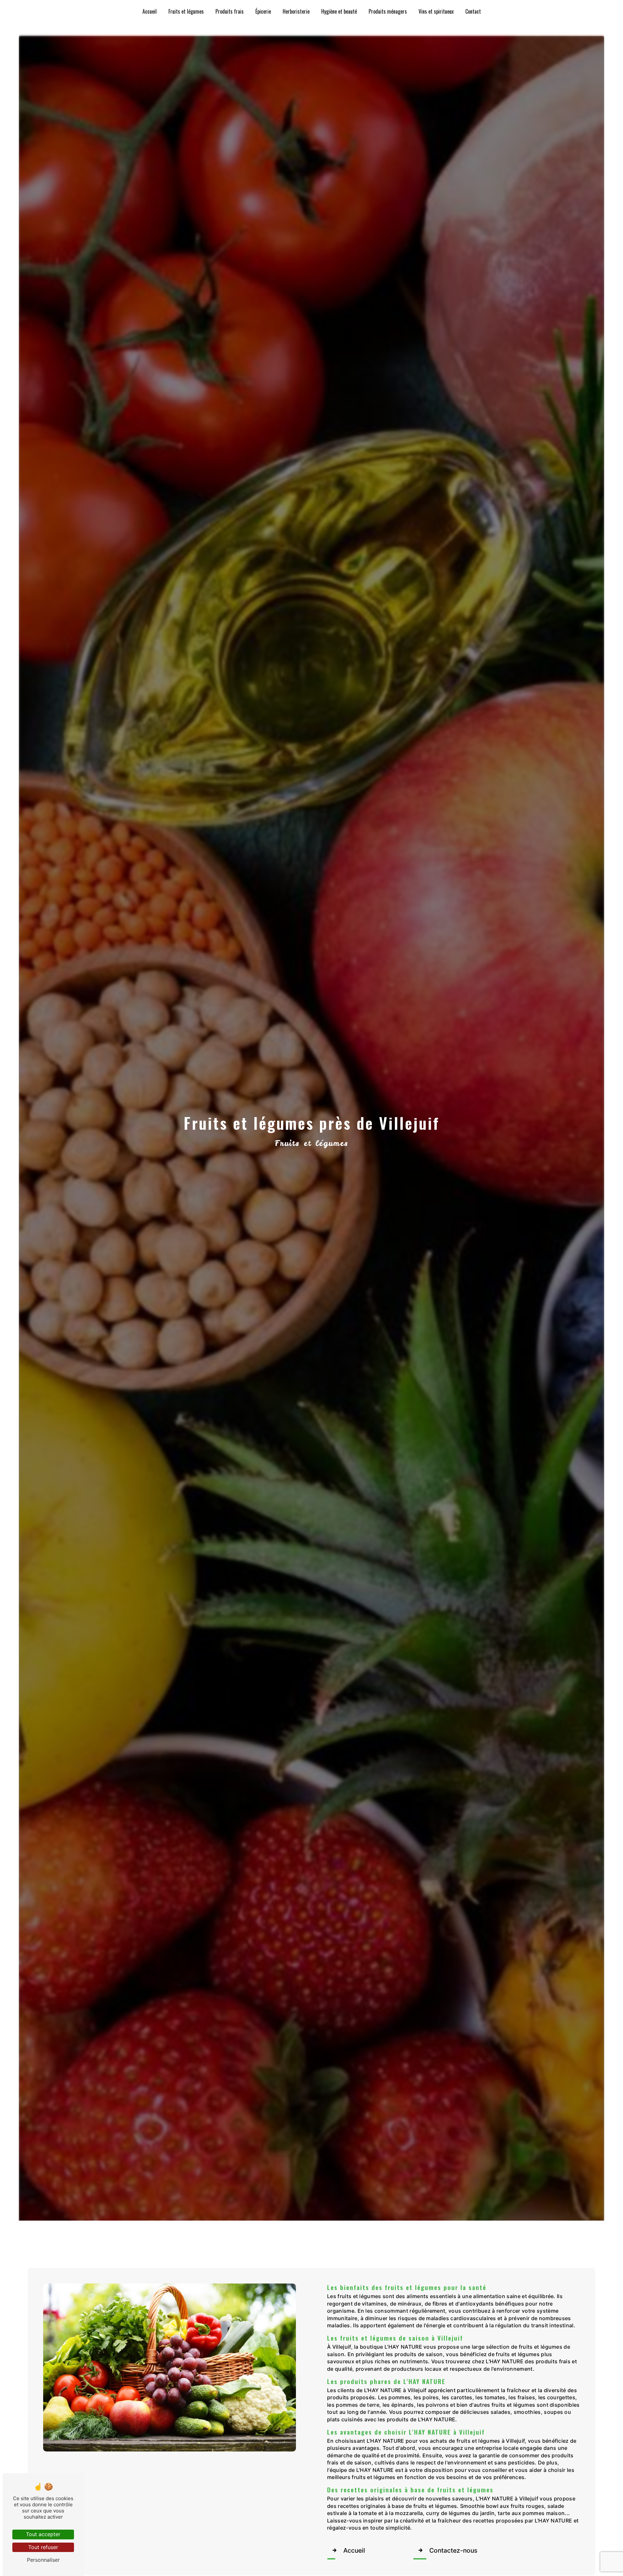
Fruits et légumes (186, 11)
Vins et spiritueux (436, 11)
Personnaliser (43, 2560)
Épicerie (263, 11)
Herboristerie (296, 11)
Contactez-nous (453, 2550)
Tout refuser (43, 2547)
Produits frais (230, 11)
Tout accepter (43, 2534)
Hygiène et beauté (339, 11)
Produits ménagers (388, 11)
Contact (473, 11)
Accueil (150, 11)
